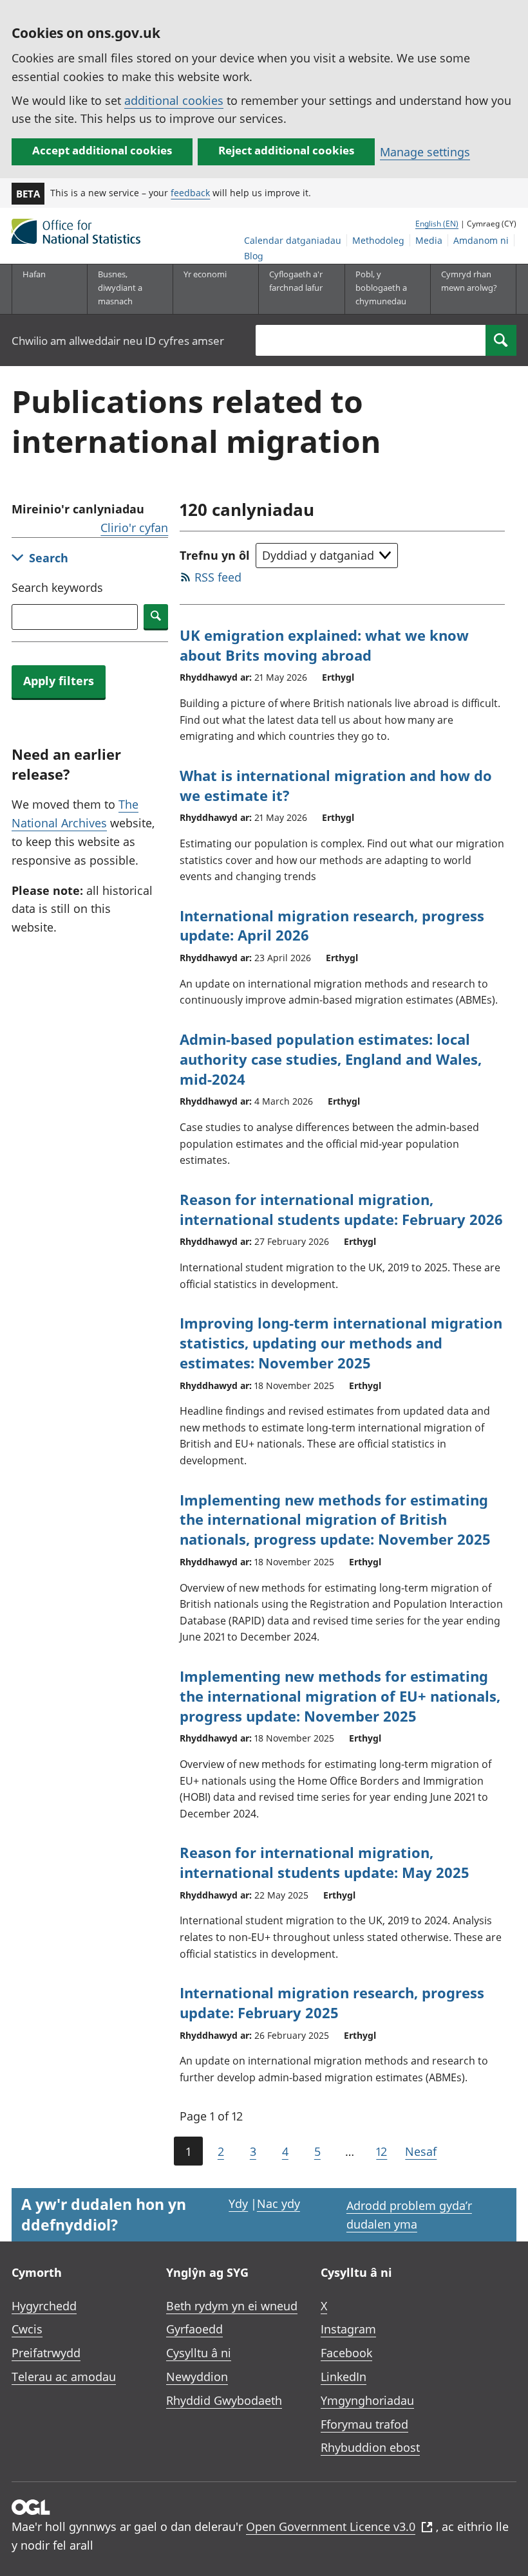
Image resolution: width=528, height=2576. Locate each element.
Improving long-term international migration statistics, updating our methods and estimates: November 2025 (341, 1343)
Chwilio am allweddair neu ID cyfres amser (118, 341)
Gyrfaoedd (194, 2329)
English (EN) (437, 224)
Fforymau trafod (364, 2424)
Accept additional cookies (102, 150)
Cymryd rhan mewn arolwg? (469, 281)
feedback (190, 193)
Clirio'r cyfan (134, 528)
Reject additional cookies (286, 150)
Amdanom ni (481, 240)
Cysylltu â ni (199, 2353)
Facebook (346, 2353)
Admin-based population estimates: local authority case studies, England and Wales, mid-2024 (331, 1059)
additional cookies (174, 100)
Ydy (238, 2203)
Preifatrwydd (46, 2353)
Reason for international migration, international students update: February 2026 (341, 1209)
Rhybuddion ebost (370, 2447)
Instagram (348, 2329)
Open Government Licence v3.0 (331, 2526)
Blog (254, 256)
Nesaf (421, 2151)
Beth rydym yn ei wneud (232, 2306)
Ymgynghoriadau (367, 2400)
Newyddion (197, 2377)
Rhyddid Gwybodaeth (224, 2400)
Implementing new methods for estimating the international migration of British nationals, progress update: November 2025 (335, 1520)
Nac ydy (278, 2203)
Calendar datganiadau (293, 240)
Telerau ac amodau (64, 2377)
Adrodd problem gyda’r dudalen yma (409, 2215)
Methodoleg (378, 240)
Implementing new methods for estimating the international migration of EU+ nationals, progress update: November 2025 (340, 1696)
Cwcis (27, 2329)
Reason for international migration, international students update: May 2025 (325, 1862)
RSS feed (218, 577)
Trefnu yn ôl (215, 555)
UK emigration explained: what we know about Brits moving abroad (324, 645)
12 (382, 2151)
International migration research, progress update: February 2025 (332, 2002)
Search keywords (57, 587)
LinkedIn (344, 2377)
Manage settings (425, 152)
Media (429, 240)
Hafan (34, 274)
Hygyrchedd (44, 2306)
